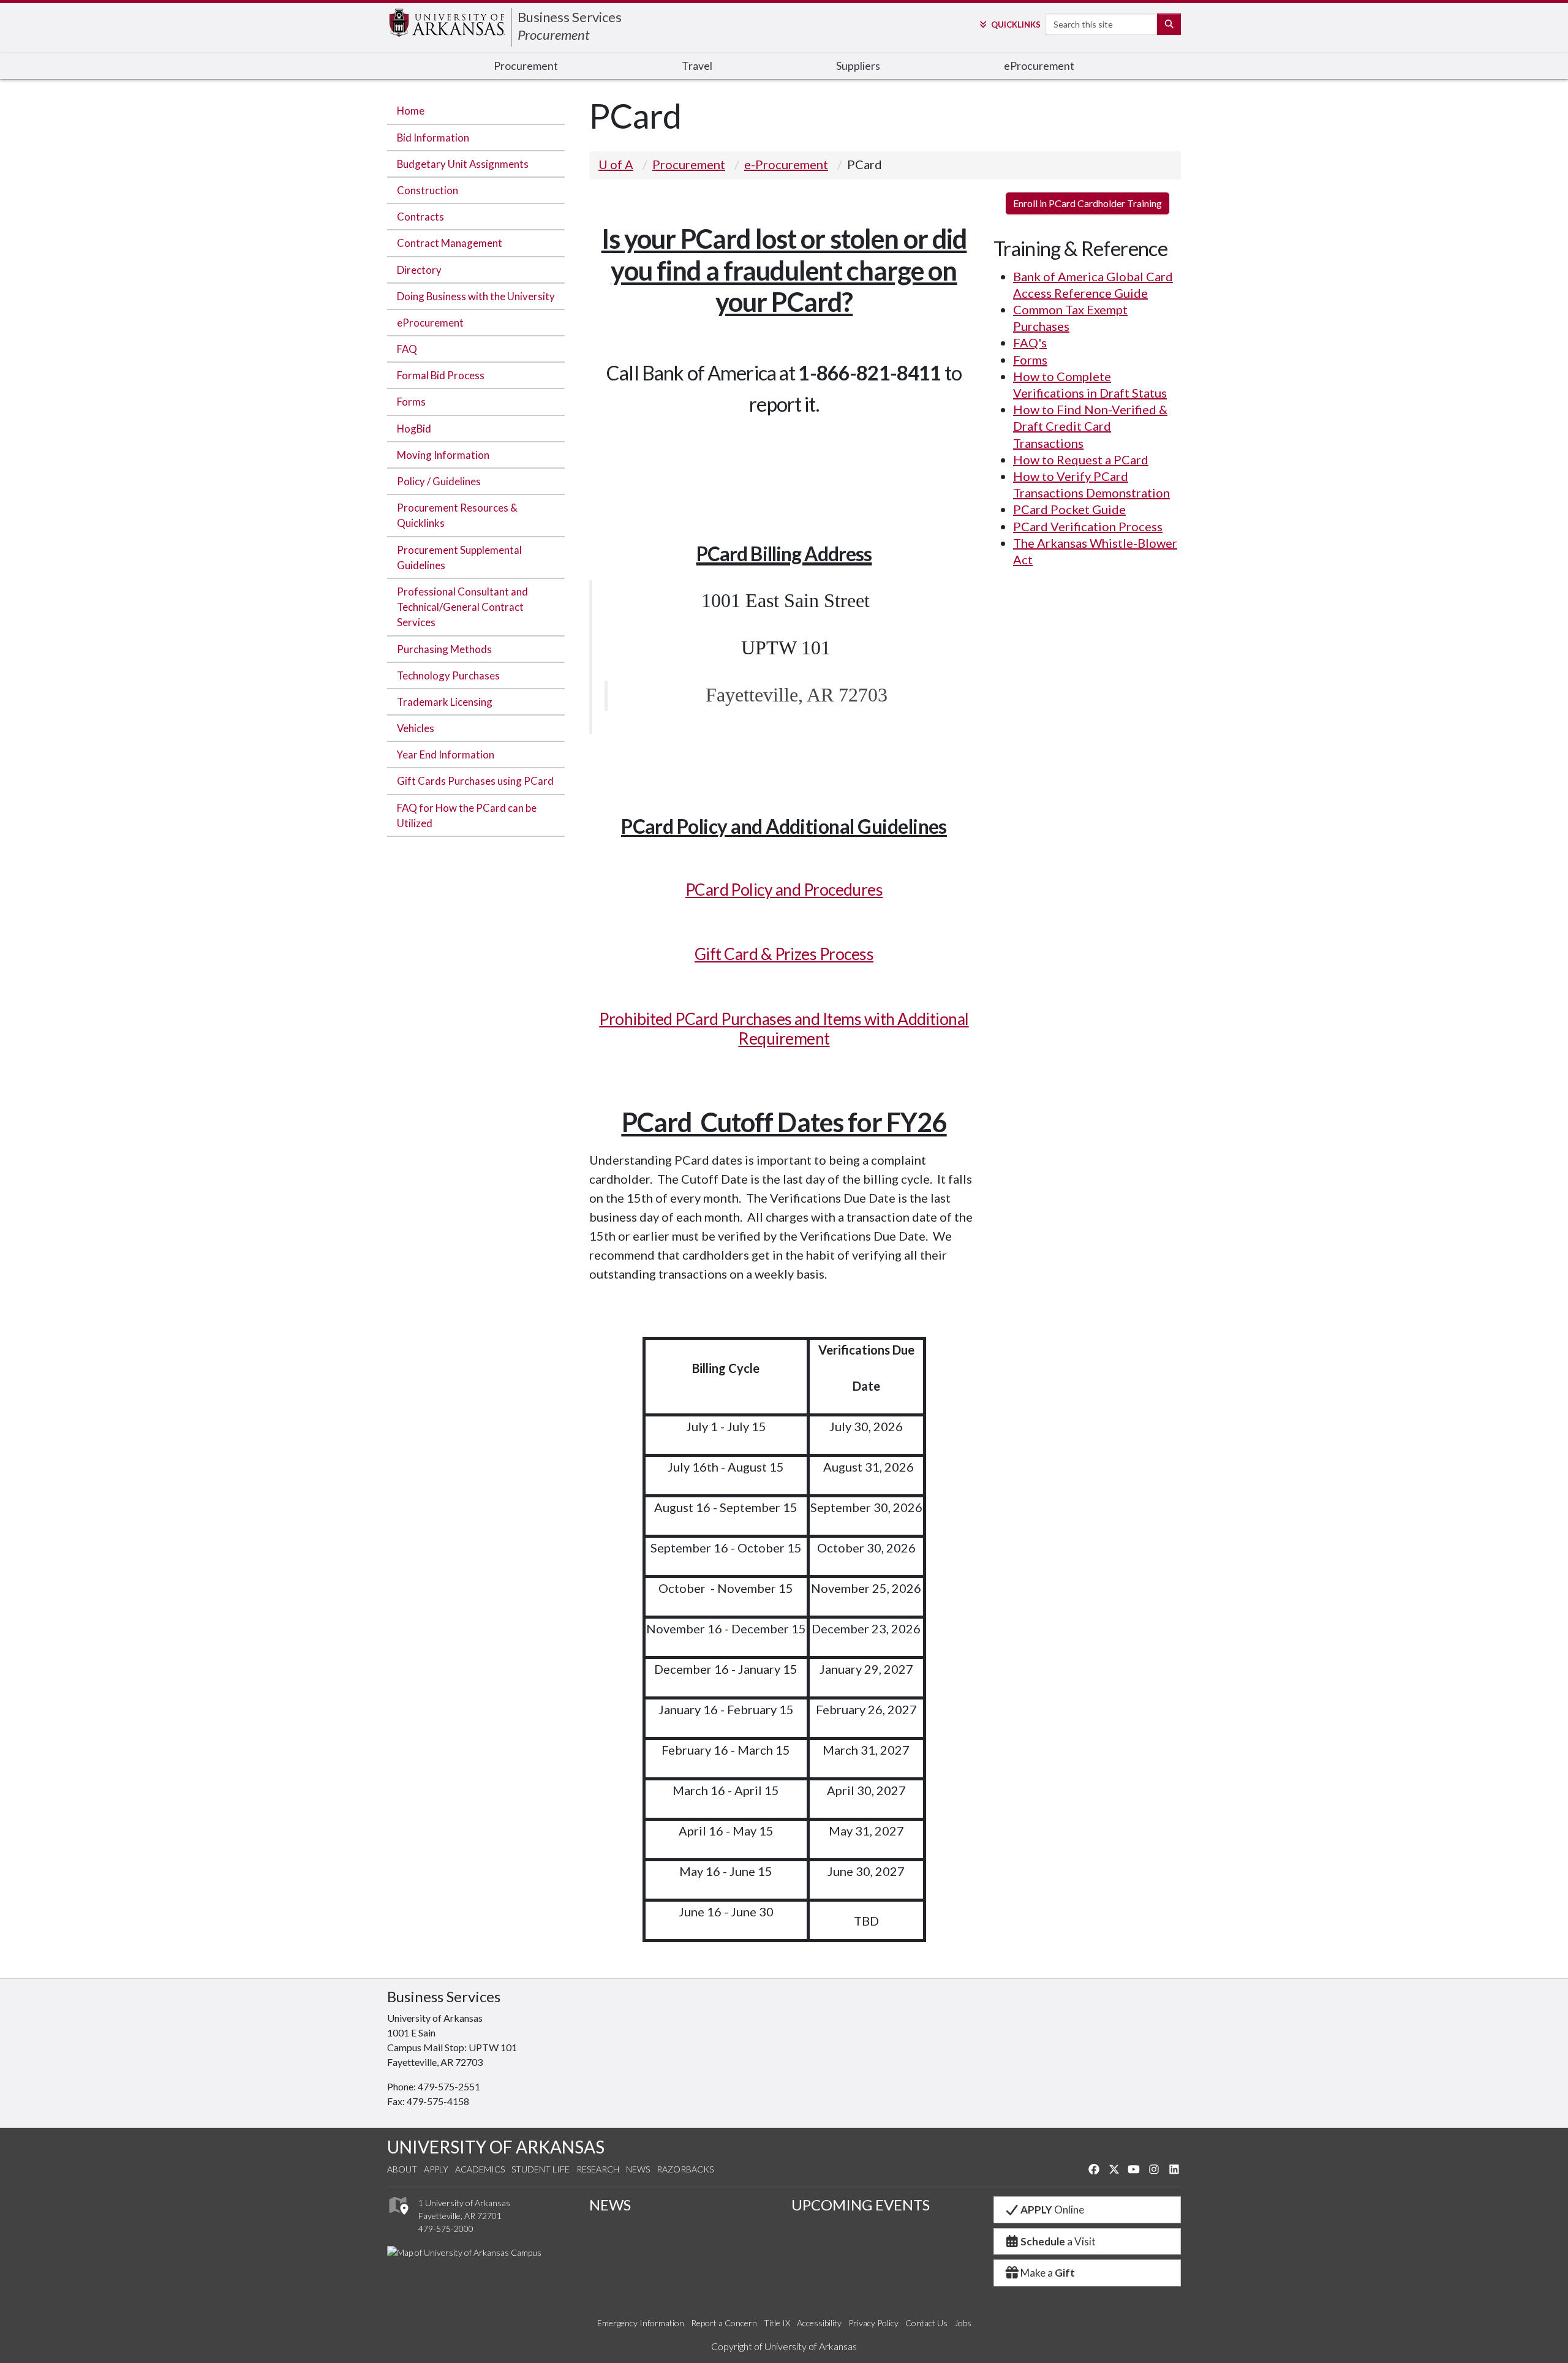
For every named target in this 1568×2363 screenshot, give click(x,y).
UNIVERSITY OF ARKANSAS (496, 2147)
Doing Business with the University (476, 296)
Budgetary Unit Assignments (463, 164)
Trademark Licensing (445, 702)
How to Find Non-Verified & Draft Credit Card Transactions (1090, 426)
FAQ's (1030, 342)
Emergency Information (641, 2323)
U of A (616, 164)
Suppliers (858, 66)
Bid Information (433, 138)
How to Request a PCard (1081, 459)
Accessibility (819, 2323)
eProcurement (430, 323)
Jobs (963, 2323)
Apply (436, 2169)
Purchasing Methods (444, 649)
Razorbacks (685, 2169)
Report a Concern (724, 2323)
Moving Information (443, 455)
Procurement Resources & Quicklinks (457, 515)
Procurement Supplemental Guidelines (459, 558)
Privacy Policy (873, 2323)
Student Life (541, 2169)
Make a (1048, 2273)
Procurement (554, 35)
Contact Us (926, 2323)
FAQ (407, 349)
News (638, 2169)
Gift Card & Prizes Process (784, 954)
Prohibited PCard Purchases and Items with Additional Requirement (784, 1029)
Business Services (570, 17)
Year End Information (446, 754)
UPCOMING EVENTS (861, 2205)
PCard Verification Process (1088, 526)
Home (411, 111)
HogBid (414, 429)
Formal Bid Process (441, 375)
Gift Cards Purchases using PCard (475, 781)
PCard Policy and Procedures (784, 890)
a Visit (1058, 2241)
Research (598, 2169)
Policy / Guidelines (439, 481)
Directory (419, 270)
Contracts (420, 217)
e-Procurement (786, 164)
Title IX (777, 2323)
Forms (411, 402)
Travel (697, 66)
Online (1052, 2210)
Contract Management (450, 243)
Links (1016, 25)
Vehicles (416, 728)
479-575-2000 (446, 2229)
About (402, 2169)
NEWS (610, 2205)
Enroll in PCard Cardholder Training (1087, 203)
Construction (428, 190)
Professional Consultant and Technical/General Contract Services (462, 607)
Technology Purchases (448, 675)
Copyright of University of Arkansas (784, 2346)
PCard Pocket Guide (1069, 509)
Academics (480, 2169)
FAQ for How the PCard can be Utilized (467, 815)
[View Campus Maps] (398, 2218)
